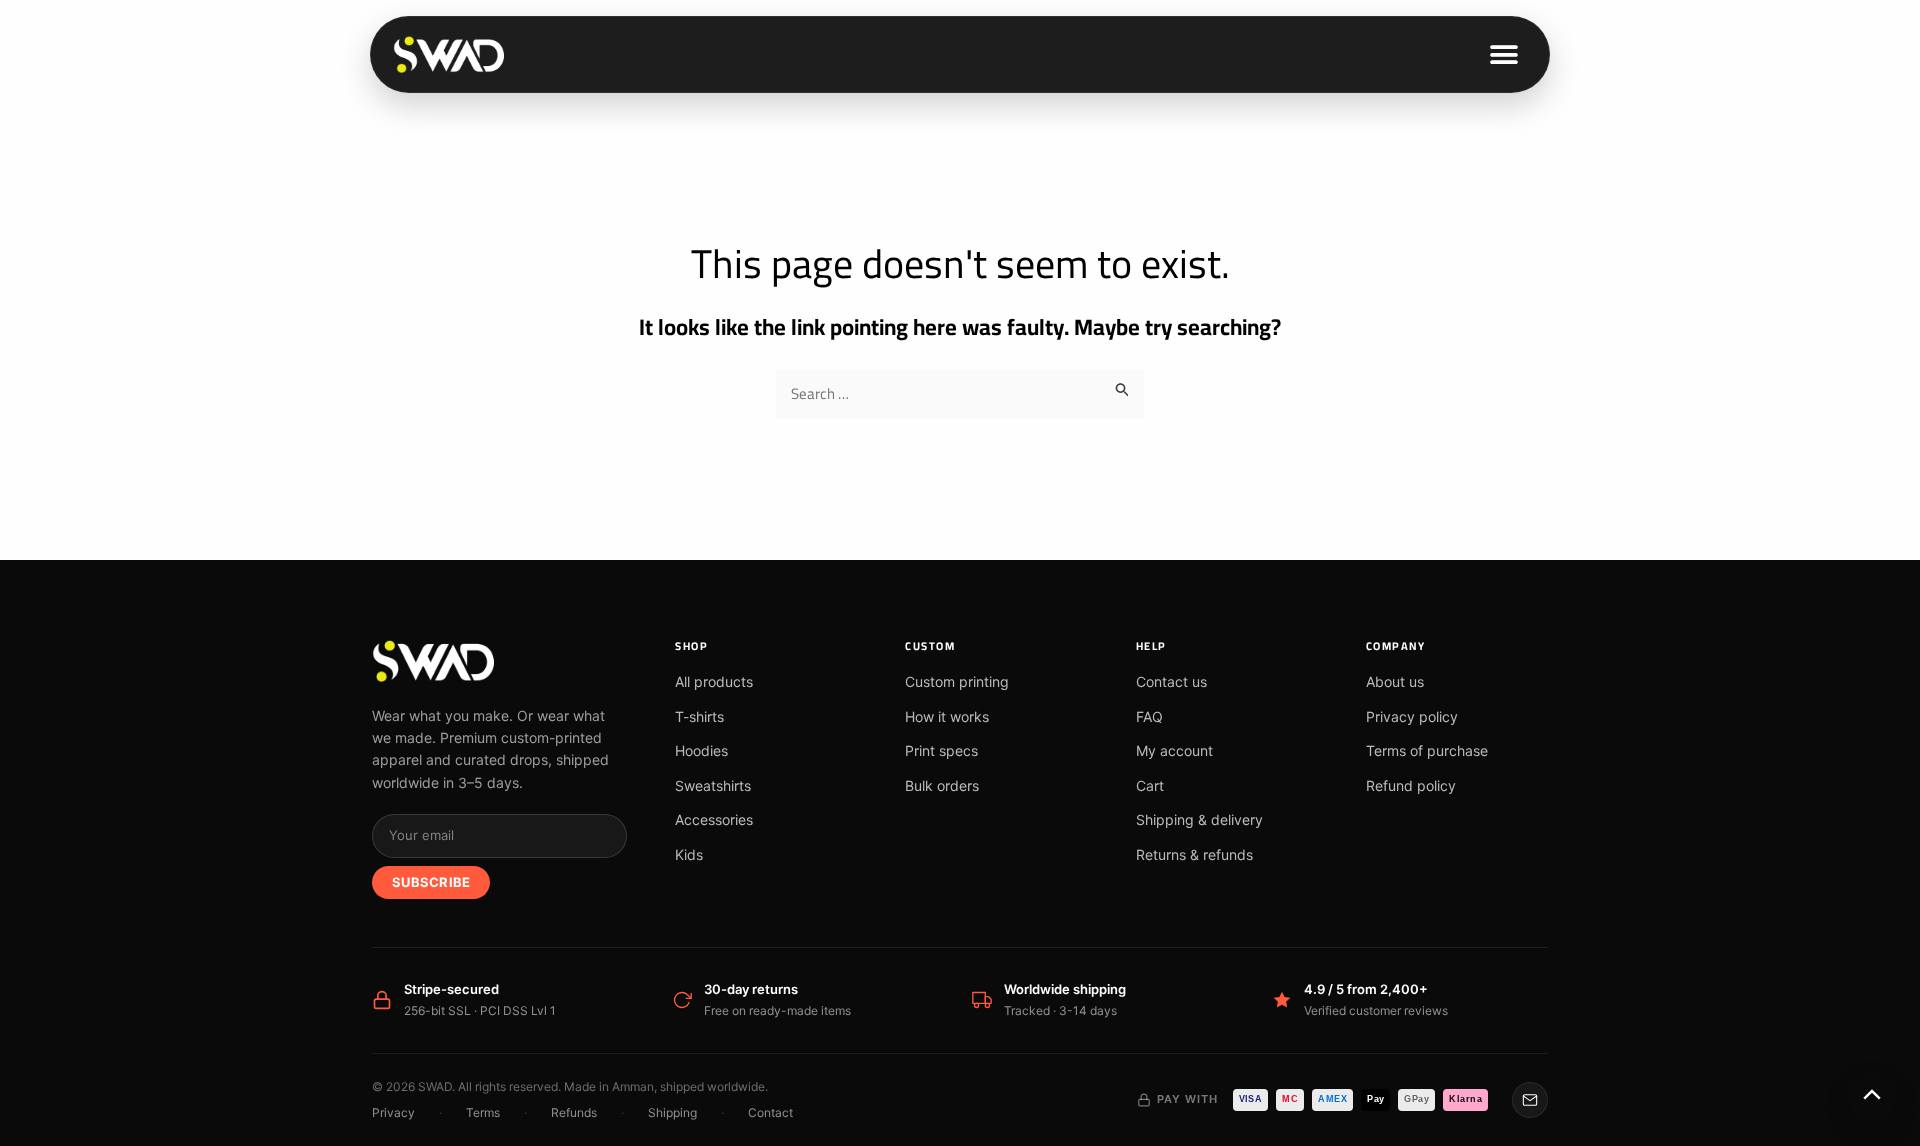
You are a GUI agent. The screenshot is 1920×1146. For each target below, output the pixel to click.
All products (714, 681)
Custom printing (957, 681)
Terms (483, 1112)
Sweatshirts (713, 785)
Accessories (714, 819)
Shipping (672, 1112)
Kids (689, 854)
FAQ (1149, 716)
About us (1395, 681)
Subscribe (431, 882)
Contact (770, 1112)
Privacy (393, 1112)
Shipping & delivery (1199, 819)
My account (1174, 750)
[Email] (1530, 1100)
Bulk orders (942, 785)
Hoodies (701, 750)
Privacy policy (1412, 716)
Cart (1150, 785)
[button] (1504, 55)
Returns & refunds (1194, 854)
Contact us (1171, 681)
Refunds (574, 1112)
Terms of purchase (1427, 750)
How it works (947, 716)
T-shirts (699, 716)
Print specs (941, 750)
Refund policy (1411, 785)
